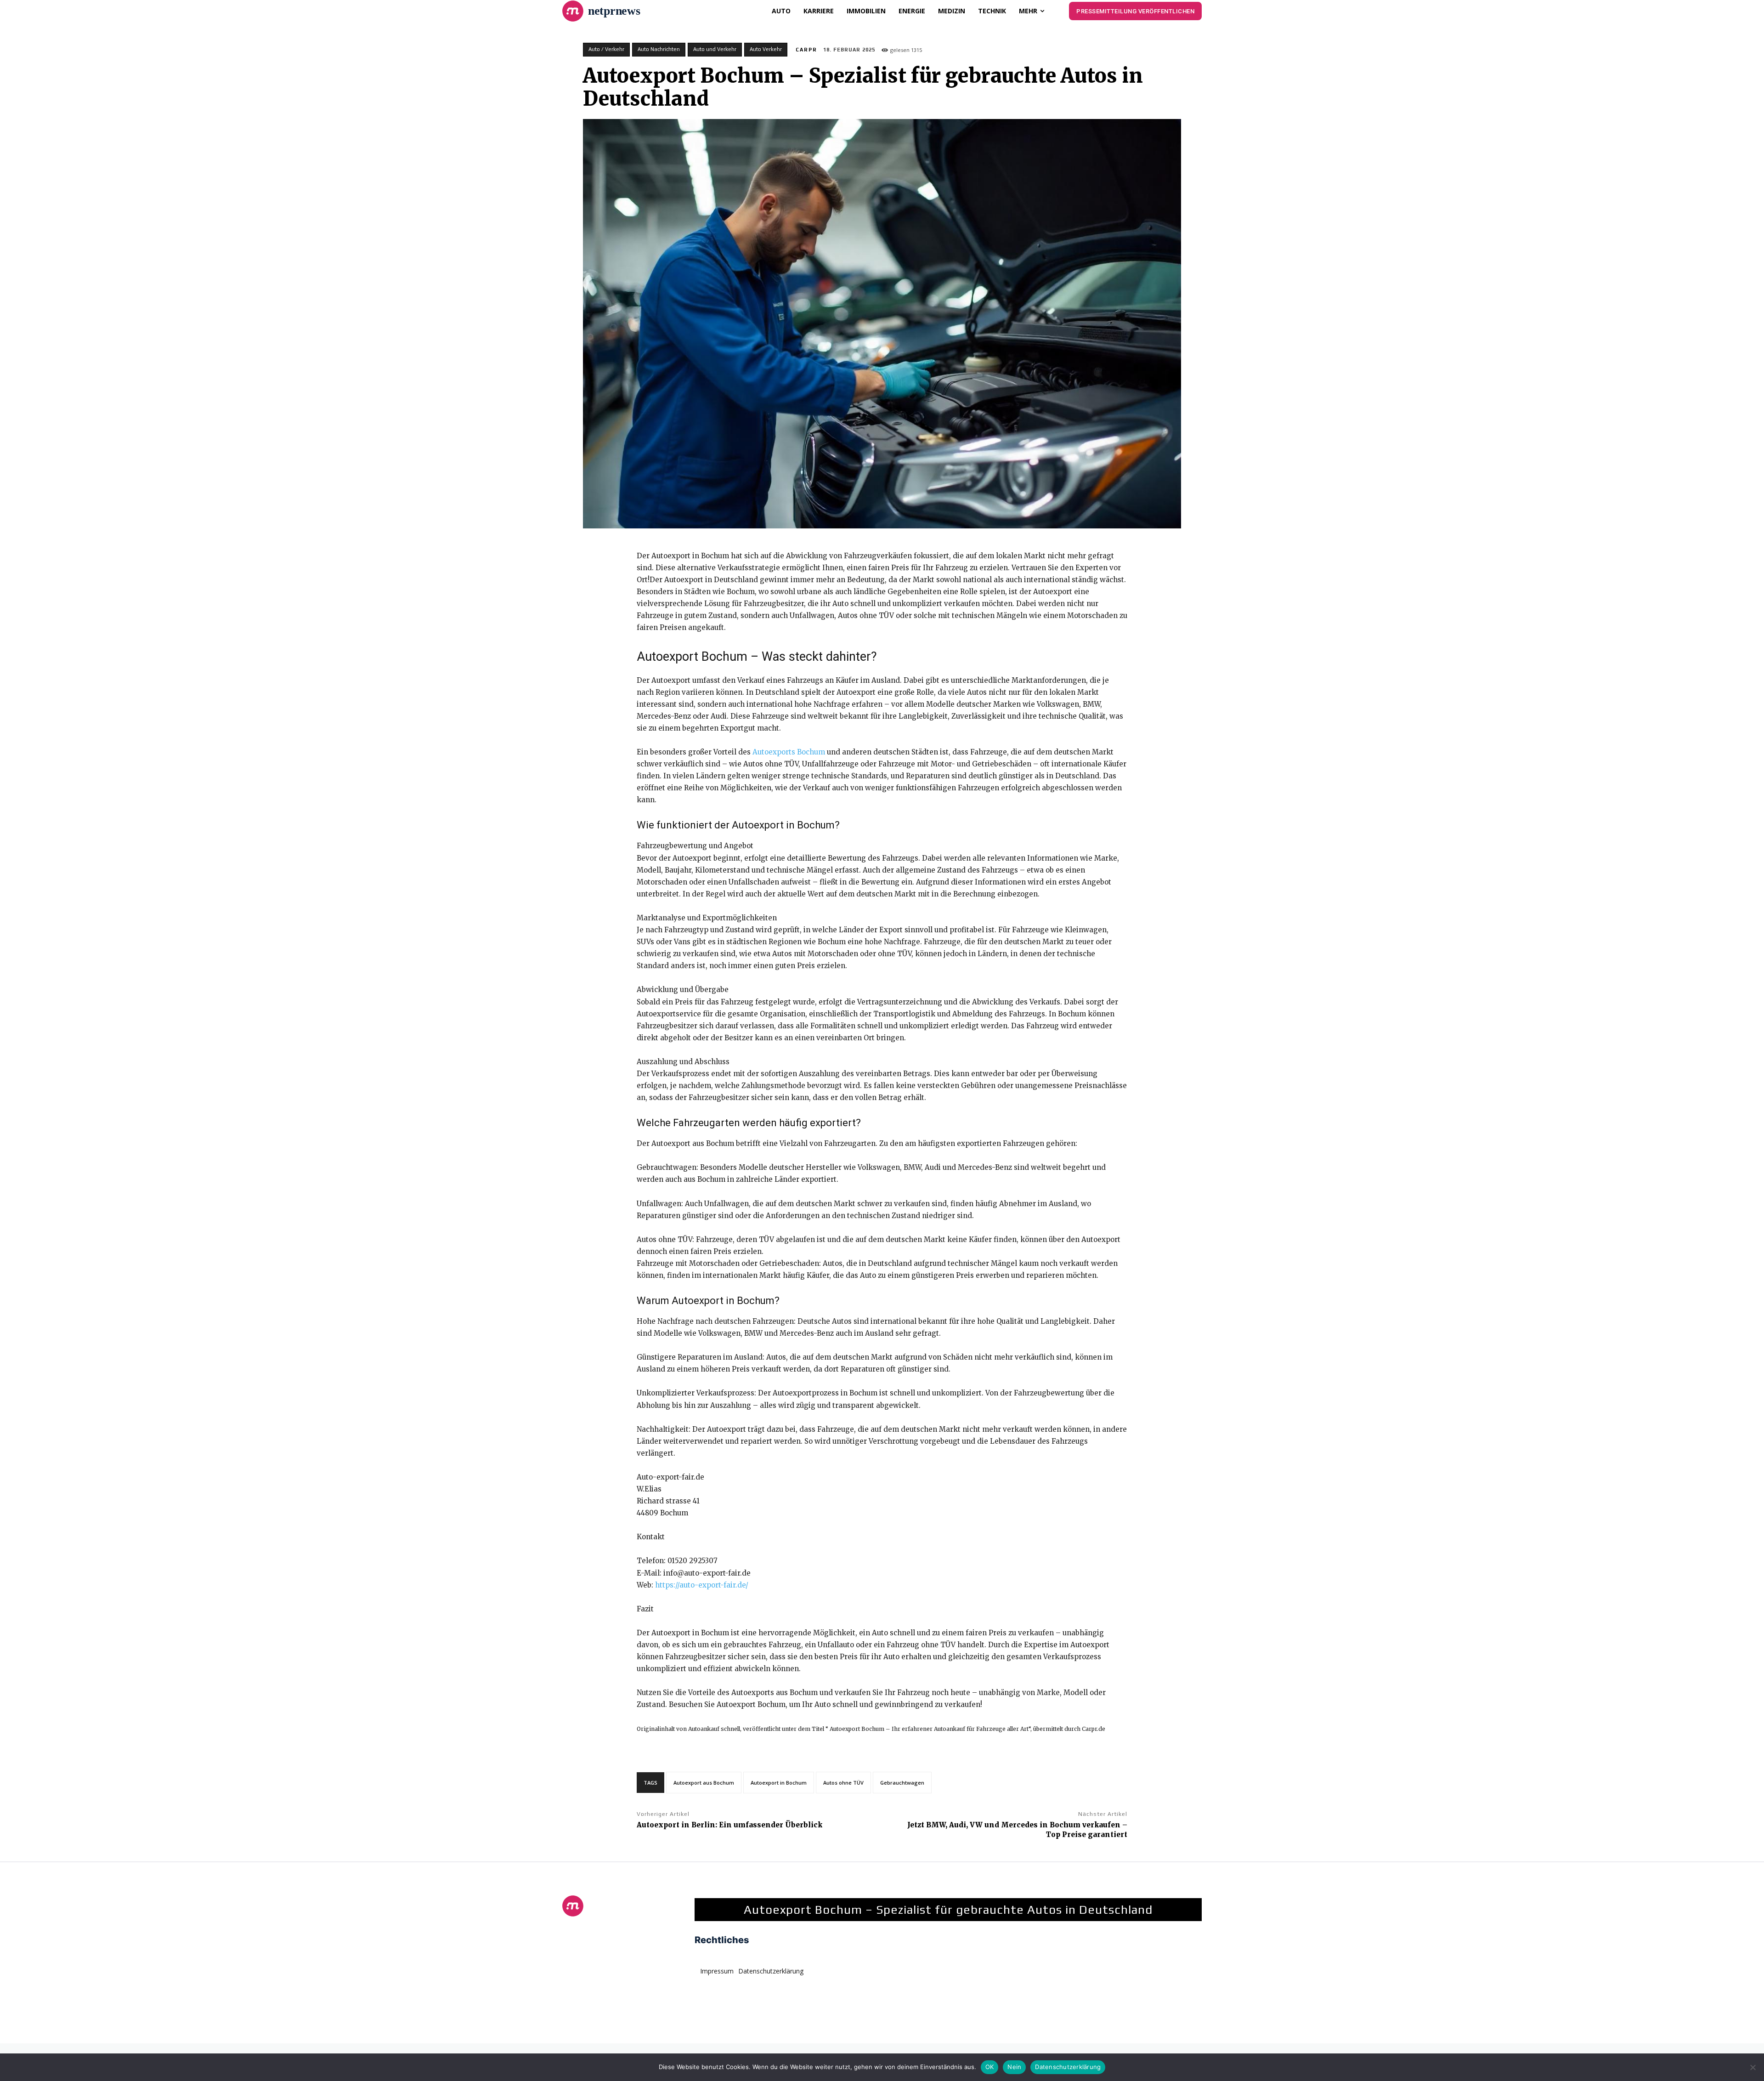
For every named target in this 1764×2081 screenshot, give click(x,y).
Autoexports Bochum (789, 752)
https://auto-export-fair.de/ (702, 1585)
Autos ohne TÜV (843, 1783)
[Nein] (1753, 2067)
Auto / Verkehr (606, 49)
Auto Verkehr (766, 49)
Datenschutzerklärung (1068, 2067)
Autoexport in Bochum (779, 1783)
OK (990, 2067)
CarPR (806, 50)
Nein (1014, 2067)
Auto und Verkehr (715, 49)
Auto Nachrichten (659, 49)
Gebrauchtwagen (902, 1783)
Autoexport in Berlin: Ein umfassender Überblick (729, 1825)
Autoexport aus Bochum (704, 1783)
